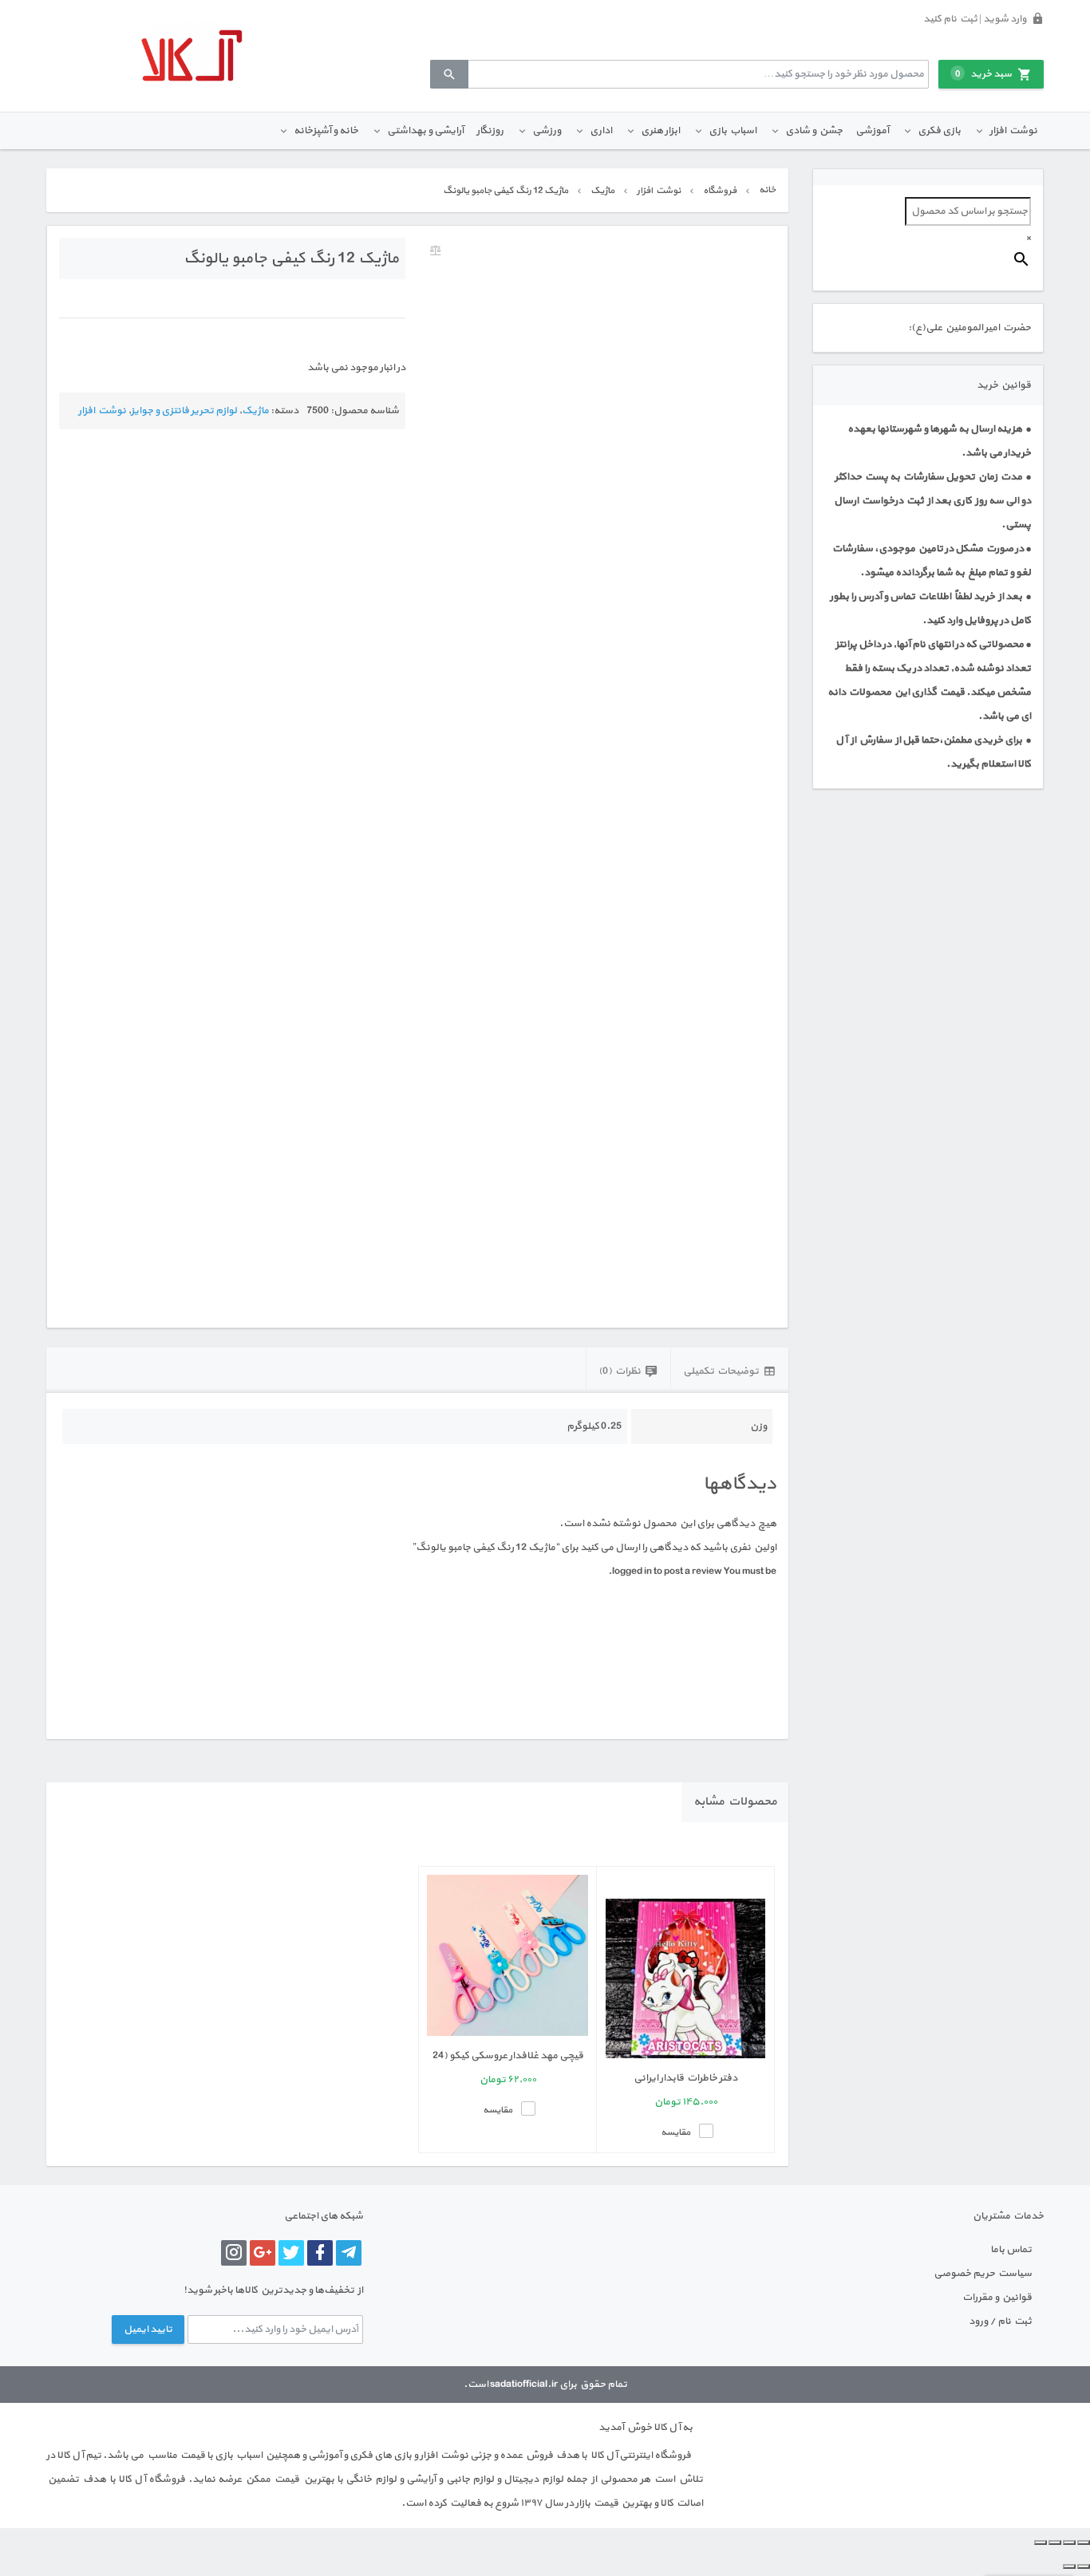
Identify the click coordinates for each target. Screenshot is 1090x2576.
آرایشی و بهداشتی (425, 131)
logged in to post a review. (665, 1572)
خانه (767, 190)
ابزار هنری (660, 131)
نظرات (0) (620, 1371)
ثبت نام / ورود (1000, 2322)
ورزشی (547, 131)
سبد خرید (983, 74)
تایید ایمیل (148, 2329)
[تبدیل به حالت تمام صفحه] (1069, 2542)
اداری (601, 131)
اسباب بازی (733, 131)
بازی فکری (939, 131)
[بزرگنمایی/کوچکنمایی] (1084, 2542)
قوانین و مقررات (997, 2298)
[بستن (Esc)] (1041, 2542)
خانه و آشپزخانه (326, 131)
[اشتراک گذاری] (1055, 2542)
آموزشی (872, 131)
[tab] (729, 1370)
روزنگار (490, 131)
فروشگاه (720, 191)
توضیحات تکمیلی (721, 1371)
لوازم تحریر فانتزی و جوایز (184, 411)
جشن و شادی (814, 131)
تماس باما (1011, 2250)
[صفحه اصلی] (192, 55)
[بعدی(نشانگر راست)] (1069, 2566)
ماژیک (602, 191)
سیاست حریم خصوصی (983, 2274)
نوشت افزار (1013, 131)
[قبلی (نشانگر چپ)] (1084, 2566)
